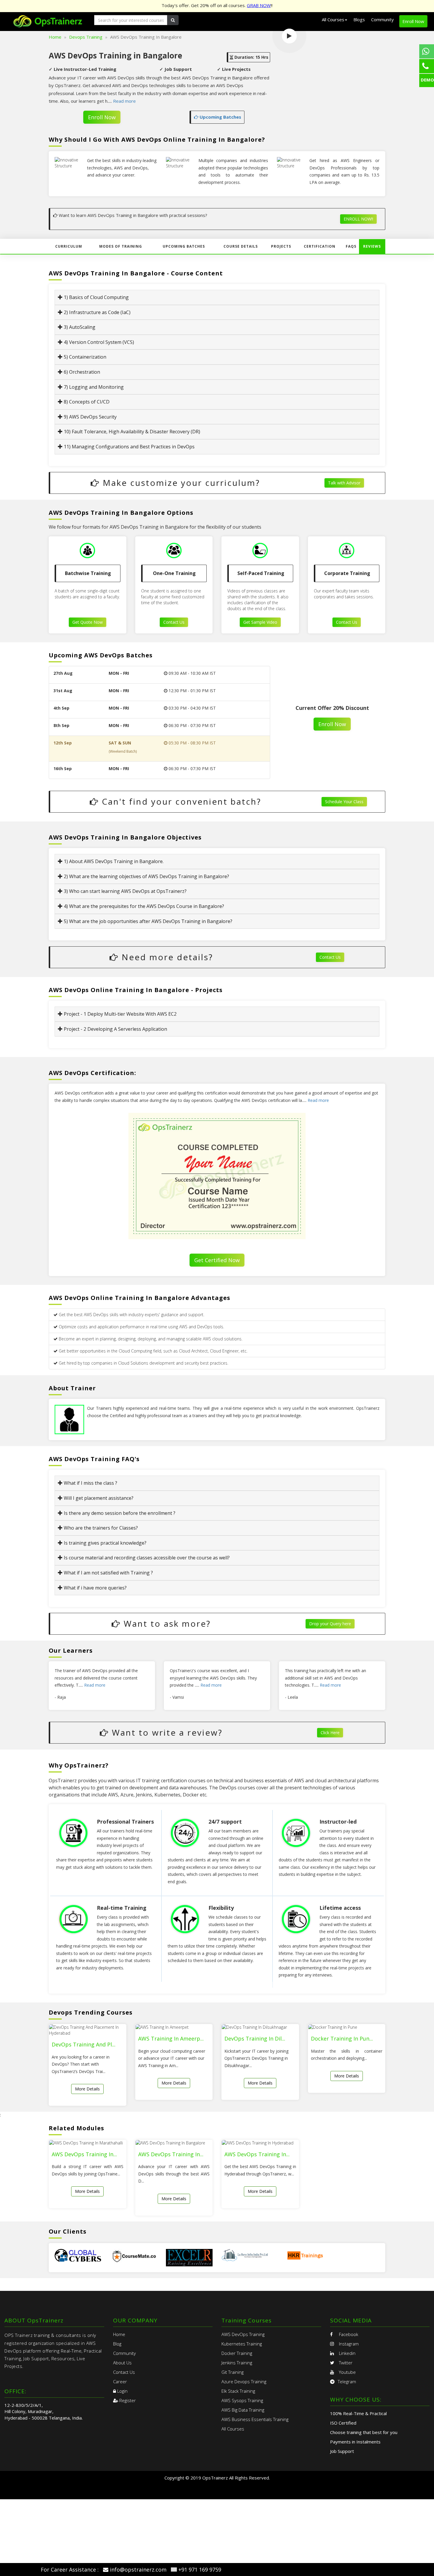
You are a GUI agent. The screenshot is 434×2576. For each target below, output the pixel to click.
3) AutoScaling (79, 327)
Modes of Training (121, 246)
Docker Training (237, 2353)
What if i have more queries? (95, 1588)
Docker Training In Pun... (342, 2038)
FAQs (351, 246)
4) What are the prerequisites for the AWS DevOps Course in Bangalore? (143, 906)
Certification (320, 246)
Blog (117, 2344)
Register (127, 2400)
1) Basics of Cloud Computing (96, 297)
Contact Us (124, 2372)
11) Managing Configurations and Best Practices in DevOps (129, 447)
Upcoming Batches (220, 117)
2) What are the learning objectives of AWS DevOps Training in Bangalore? (146, 876)
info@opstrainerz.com (138, 2570)
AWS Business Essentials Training (255, 2419)
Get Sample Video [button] (260, 622)
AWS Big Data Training (243, 2410)
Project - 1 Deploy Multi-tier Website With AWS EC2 (120, 1014)
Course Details (241, 246)
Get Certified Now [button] (217, 1260)
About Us (122, 2363)
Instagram (348, 2344)
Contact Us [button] (174, 622)
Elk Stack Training (238, 2391)
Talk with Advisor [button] (344, 483)
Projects (281, 246)
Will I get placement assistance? (98, 1498)
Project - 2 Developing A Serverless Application (115, 1029)
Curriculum (69, 246)
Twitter (345, 2363)
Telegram (347, 2381)
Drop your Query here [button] (330, 1624)
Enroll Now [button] (413, 21)
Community (382, 19)
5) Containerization (84, 357)
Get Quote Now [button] (88, 622)
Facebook (348, 2334)
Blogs (359, 19)
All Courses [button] (333, 19)
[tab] (217, 297)
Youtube (347, 2372)
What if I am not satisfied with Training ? (108, 1573)
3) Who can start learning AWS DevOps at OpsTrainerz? (125, 891)
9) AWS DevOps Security (90, 417)
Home (55, 37)
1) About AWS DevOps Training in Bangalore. (113, 861)
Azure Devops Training (244, 2381)
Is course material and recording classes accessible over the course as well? (146, 1558)
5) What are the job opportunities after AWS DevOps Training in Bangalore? (147, 921)
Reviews (372, 246)
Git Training (232, 2372)
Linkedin (347, 2353)
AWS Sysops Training (242, 2400)
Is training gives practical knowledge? (105, 1543)
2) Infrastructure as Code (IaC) (97, 312)
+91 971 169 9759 (200, 2570)
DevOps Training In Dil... (255, 2038)
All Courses (233, 2429)
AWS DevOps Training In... (84, 2154)
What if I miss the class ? (90, 1483)
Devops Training (86, 37)
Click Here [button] (330, 1733)
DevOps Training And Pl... (84, 2044)
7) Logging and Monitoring (93, 387)
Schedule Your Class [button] (344, 802)
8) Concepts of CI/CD (86, 402)
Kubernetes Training (242, 2344)
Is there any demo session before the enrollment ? (119, 1513)
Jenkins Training (237, 2363)
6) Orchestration (81, 372)
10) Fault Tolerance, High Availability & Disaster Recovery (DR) (131, 432)
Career (120, 2381)
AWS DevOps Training (243, 2334)
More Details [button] (87, 2089)
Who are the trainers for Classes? (100, 1528)
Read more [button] (124, 101)
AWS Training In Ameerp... (171, 2038)
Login (122, 2391)
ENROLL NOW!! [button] (358, 219)
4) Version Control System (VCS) (98, 342)
